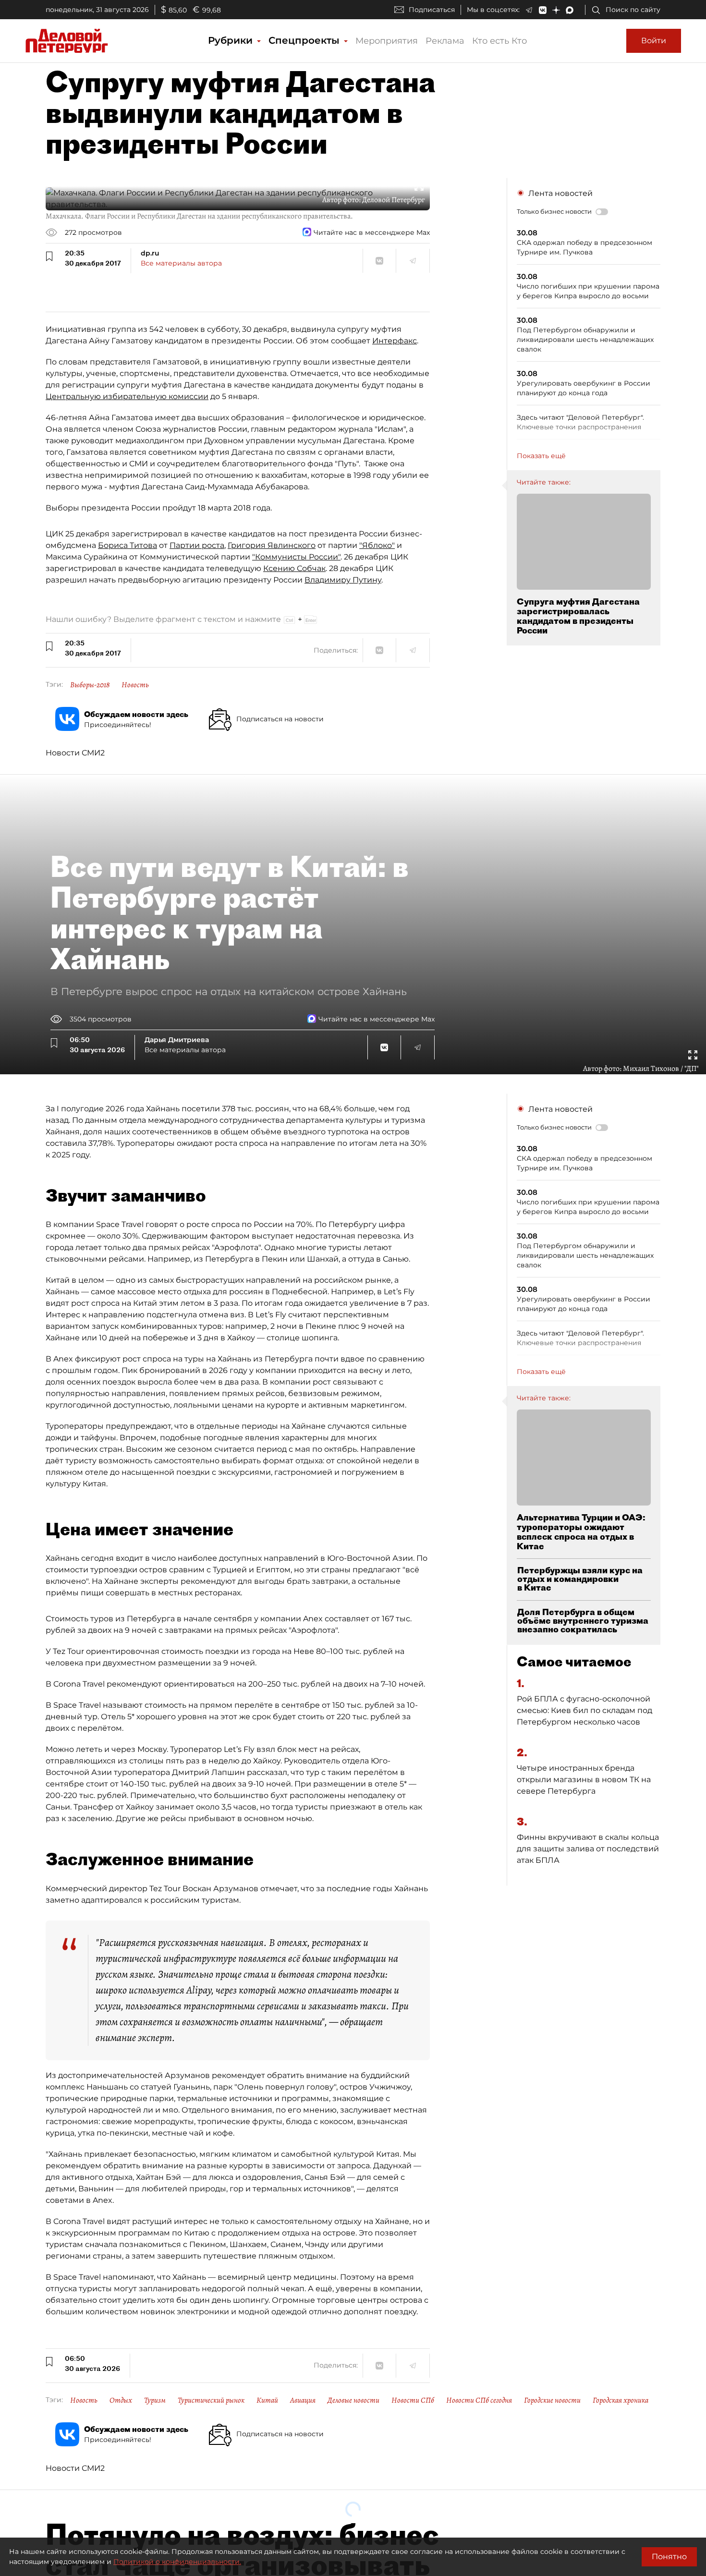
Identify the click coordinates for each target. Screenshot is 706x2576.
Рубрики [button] (232, 40)
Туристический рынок (211, 2400)
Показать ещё (541, 456)
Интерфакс (395, 341)
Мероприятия (387, 41)
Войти (654, 41)
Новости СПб (413, 2400)
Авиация (303, 2400)
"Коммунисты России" (296, 557)
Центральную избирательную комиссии (127, 396)
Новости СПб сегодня (479, 2400)
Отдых (121, 2400)
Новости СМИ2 (75, 753)
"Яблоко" (377, 545)
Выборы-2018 (90, 685)
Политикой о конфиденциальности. (177, 2562)
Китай (267, 2400)
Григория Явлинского (272, 545)
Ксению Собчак (294, 568)
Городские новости (552, 2400)
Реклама (445, 41)
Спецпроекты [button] (305, 40)
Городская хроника (621, 2400)
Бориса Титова (128, 545)
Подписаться (432, 10)
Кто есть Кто (499, 41)
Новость (135, 685)
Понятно (669, 2557)
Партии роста (197, 545)
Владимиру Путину (343, 580)
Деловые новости (353, 2400)
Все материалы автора (181, 263)
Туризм (155, 2400)
